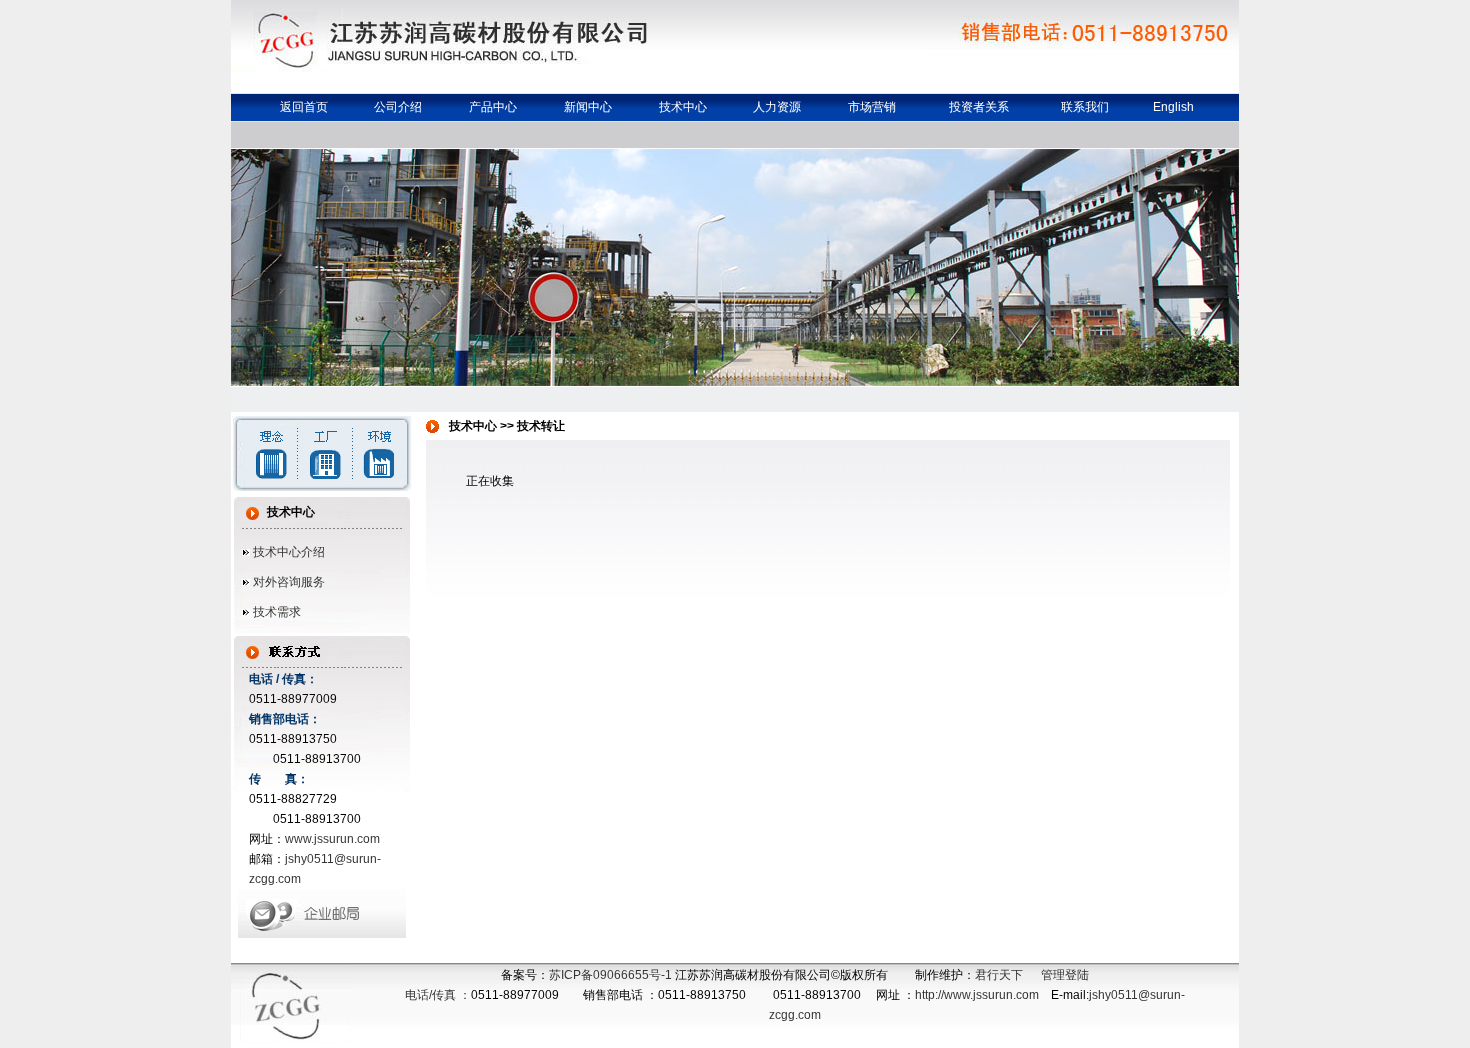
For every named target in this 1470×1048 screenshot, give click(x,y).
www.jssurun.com (332, 839)
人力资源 (777, 107)
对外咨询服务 (289, 582)
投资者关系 (979, 107)
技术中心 (683, 107)
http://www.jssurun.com (977, 995)
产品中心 (493, 107)
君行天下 (999, 975)
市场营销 (872, 107)
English (1173, 107)
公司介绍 (398, 107)
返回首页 (304, 107)
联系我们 (1085, 107)
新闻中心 (588, 107)
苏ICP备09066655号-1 (610, 975)
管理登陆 (1065, 975)
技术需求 (277, 612)
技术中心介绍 (289, 552)
